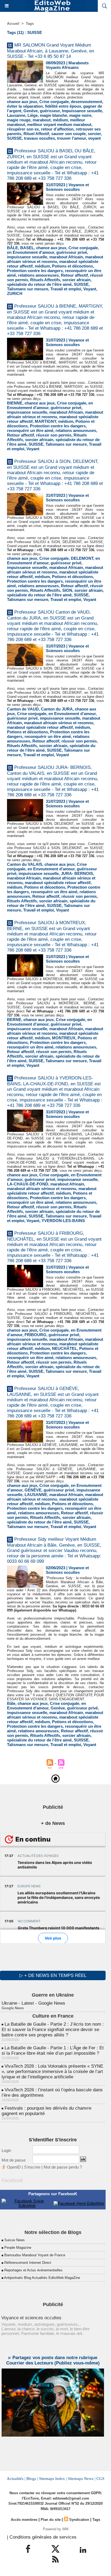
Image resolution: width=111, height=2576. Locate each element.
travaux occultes (39, 138)
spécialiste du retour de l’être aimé (39, 284)
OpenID (14, 2167)
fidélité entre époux (63, 106)
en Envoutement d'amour (31, 252)
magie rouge (19, 120)
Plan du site (51, 2520)
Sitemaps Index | (53, 2479)
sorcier (94, 134)
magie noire (80, 115)
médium (60, 120)
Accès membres (24, 2520)
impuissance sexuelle (27, 257)
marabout (42, 120)
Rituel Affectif (36, 134)
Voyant (90, 289)
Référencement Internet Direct (28, 2263)
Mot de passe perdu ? (63, 2167)
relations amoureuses (38, 275)
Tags (30, 24)
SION (67, 590)
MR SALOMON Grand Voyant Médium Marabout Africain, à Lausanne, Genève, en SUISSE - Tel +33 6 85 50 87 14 (51, 51)
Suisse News (15, 2240)
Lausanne (16, 115)
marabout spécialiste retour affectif (40, 727)
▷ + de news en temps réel (53, 1975)
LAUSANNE (36, 1495)
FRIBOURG (35, 1335)
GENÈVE (33, 1490)
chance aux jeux (22, 102)
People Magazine (18, 2248)
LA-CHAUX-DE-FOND (28, 1184)
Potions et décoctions (72, 266)
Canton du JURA (57, 709)
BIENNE (15, 403)
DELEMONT (82, 558)
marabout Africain (66, 257)
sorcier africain (76, 280)
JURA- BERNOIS (77, 873)
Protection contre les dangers (35, 271)
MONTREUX (64, 1038)
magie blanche (53, 115)
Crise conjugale (54, 102)
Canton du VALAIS (25, 864)
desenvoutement (86, 102)
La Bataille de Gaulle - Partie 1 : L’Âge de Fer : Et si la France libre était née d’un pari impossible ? (53, 2051)
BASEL (27, 248)
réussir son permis (54, 435)
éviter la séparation (25, 106)
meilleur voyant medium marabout (59, 124)
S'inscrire (32, 2167)
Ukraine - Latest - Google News (33, 2003)
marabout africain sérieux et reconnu (55, 259)
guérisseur (50, 111)
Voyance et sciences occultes (31, 2318)
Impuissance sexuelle (82, 111)
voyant (94, 138)
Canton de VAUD (23, 709)
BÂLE (13, 248)
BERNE (14, 1020)
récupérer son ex (23, 129)
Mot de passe (14, 2160)
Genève (31, 111)
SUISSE (14, 138)
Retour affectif (74, 275)
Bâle (11, 1703)
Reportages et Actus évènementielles (33, 2270)
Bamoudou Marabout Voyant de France (35, 2255)
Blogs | (32, 2479)
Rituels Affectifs (45, 280)
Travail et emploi (66, 289)
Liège (33, 115)
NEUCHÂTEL (65, 1348)
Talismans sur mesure (28, 289)
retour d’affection (57, 129)
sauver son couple (68, 134)
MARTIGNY (45, 421)
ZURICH (15, 293)
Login (6, 2150)
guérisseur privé (72, 252)
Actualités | (16, 2479)
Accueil (13, 24)
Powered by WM (56, 2529)
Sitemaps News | (82, 2479)
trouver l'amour (72, 138)
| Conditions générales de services (42, 2537)
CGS (100, 2479)
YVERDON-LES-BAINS (63, 1221)
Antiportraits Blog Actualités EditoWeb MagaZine (42, 2278)
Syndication (79, 2520)
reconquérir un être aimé (30, 430)
